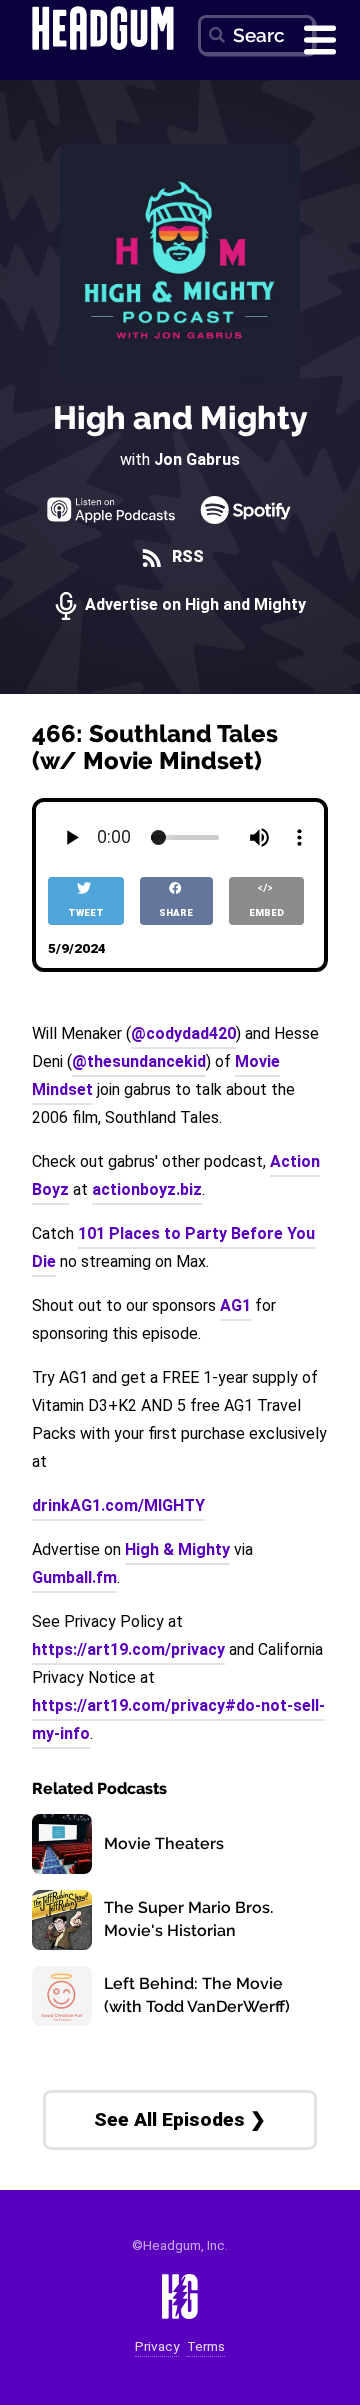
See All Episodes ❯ (180, 2119)
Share (176, 912)
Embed (266, 912)
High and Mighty (180, 417)
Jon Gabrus (197, 459)
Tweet (86, 912)
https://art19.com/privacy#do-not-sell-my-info (178, 1719)
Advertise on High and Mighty (193, 605)
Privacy (157, 2346)
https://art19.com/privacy (128, 1649)
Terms (206, 2346)
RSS (185, 557)
